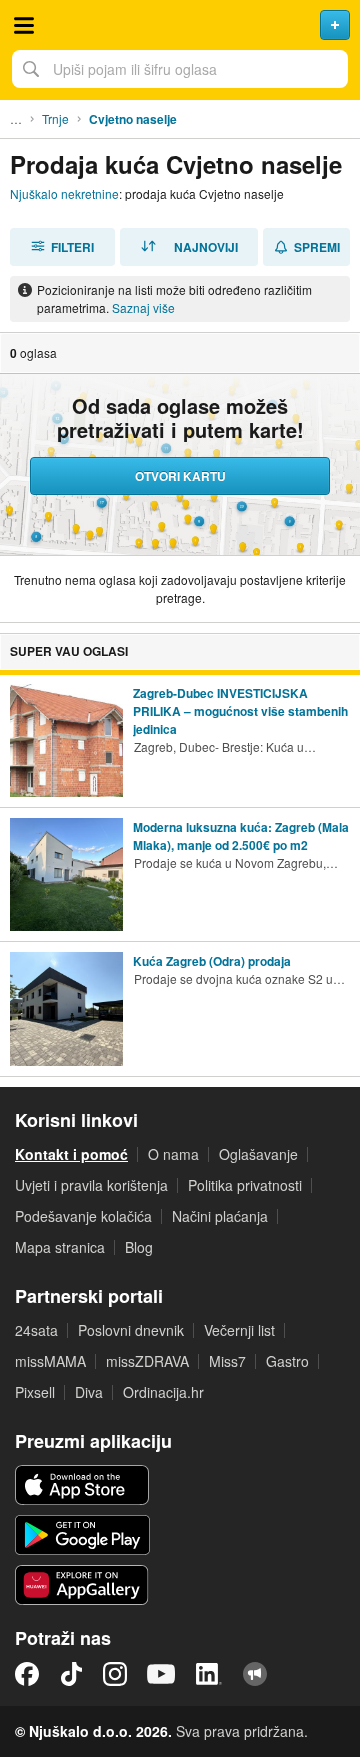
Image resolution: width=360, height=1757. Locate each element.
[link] (180, 740)
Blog (139, 1247)
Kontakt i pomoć (71, 1154)
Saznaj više (143, 307)
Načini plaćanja (220, 1216)
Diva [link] (89, 1392)
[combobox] (180, 69)
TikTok (71, 1674)
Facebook (27, 1674)
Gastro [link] (287, 1361)
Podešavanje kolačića (83, 1216)
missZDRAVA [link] (147, 1361)
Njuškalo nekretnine (64, 193)
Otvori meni (24, 25)
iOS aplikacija (82, 1485)
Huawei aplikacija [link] (82, 1585)
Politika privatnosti (245, 1185)
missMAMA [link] (50, 1361)
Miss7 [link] (227, 1361)
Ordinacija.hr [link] (163, 1392)
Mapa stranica (60, 1247)
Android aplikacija (82, 1535)
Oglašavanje (258, 1154)
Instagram (115, 1674)
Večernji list (239, 1330)
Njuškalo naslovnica (180, 25)
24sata (36, 1330)
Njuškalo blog (255, 1674)
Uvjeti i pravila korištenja (91, 1185)
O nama (173, 1154)
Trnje (55, 118)
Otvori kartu (180, 476)
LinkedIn (209, 1674)
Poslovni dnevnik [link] (131, 1330)
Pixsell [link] (35, 1392)
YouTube (161, 1674)
